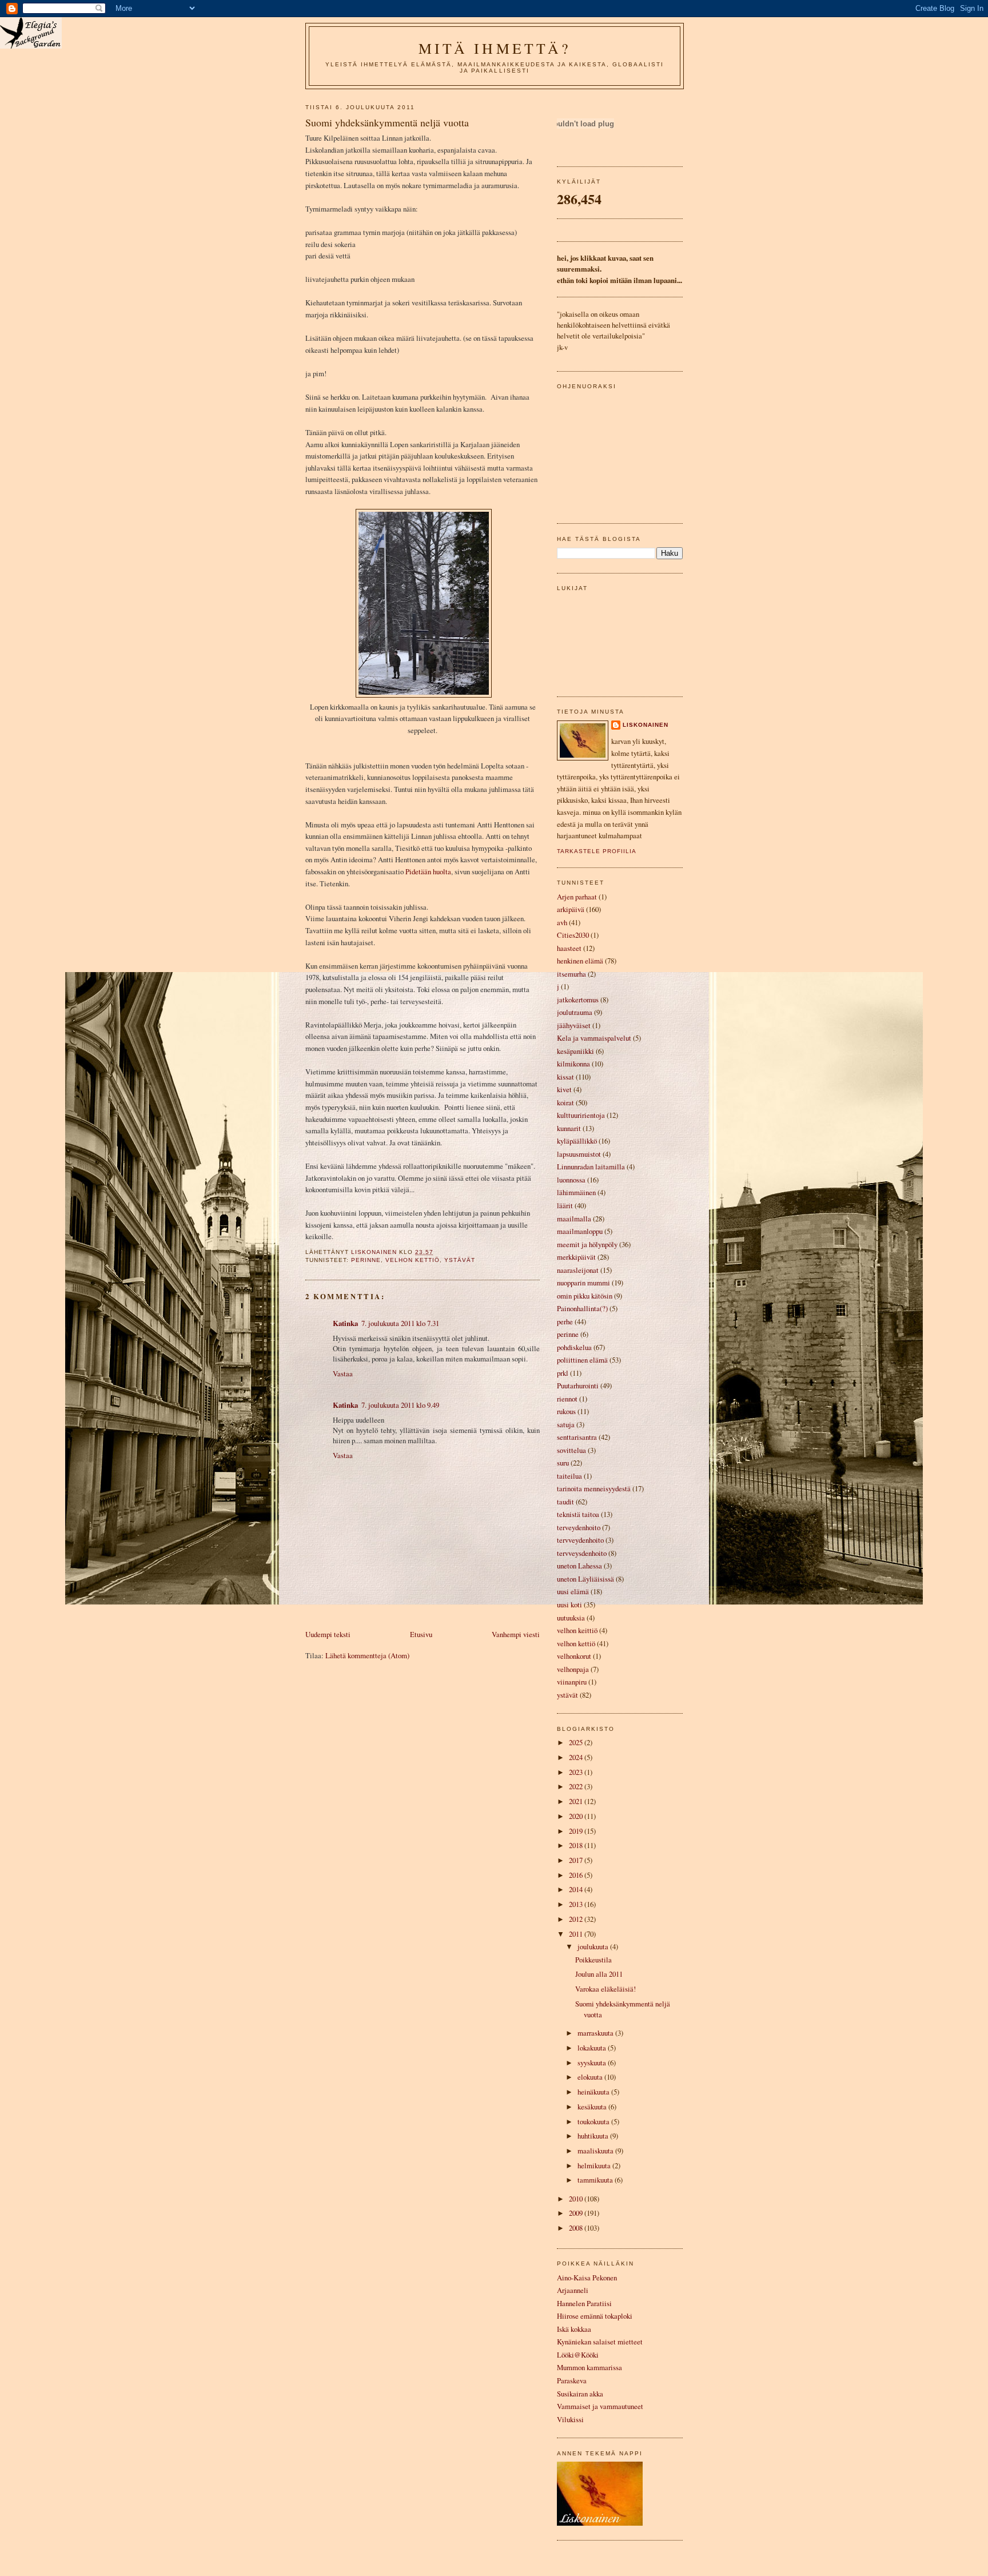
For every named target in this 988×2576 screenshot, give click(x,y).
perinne (366, 1260)
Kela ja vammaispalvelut (594, 1038)
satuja (566, 1424)
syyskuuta (593, 2063)
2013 (577, 1904)
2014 (577, 1889)
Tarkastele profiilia (597, 851)
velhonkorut (574, 1656)
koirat (565, 1102)
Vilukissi (570, 2419)
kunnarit (569, 1128)
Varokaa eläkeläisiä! (605, 1989)
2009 (577, 2213)
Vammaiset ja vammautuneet (600, 2406)
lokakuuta (593, 2048)
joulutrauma (575, 1012)
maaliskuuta (596, 2151)
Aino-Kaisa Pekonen (587, 2278)
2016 (577, 1875)
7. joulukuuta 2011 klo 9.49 (400, 1405)
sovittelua (571, 1450)
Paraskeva (572, 2380)
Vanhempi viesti (516, 1634)
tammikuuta (596, 2180)
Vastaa (343, 1373)
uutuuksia (571, 1618)
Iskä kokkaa (574, 2329)
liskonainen (646, 725)
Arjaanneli (573, 2290)
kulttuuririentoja (581, 1115)
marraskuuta (596, 2033)
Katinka (345, 1323)
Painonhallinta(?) (582, 1308)
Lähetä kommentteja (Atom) (367, 1655)
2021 (577, 1801)
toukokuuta (594, 2121)
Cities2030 (573, 935)
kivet (564, 1089)
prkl (563, 1373)
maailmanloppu (580, 1231)
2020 (577, 1816)
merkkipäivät (576, 1257)
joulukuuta (594, 1946)
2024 (577, 1757)
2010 (577, 2199)
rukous (566, 1411)
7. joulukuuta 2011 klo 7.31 (400, 1323)
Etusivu (421, 1634)
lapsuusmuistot (579, 1154)
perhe (565, 1321)
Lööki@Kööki (578, 2355)
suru (563, 1463)
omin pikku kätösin (585, 1296)
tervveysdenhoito (582, 1553)
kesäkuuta (593, 2107)
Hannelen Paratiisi (584, 2303)
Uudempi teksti (328, 1634)
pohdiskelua (574, 1347)
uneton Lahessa (579, 1566)
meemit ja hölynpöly (587, 1244)
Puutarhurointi (578, 1385)
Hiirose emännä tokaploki (595, 2316)
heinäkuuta (594, 2092)
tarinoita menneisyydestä (594, 1488)
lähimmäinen (576, 1192)
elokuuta (591, 2077)
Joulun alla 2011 (599, 1974)
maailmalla (574, 1219)
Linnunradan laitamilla (591, 1166)
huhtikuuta (594, 2136)
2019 (577, 1831)
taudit (565, 1502)
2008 (577, 2228)
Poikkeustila (593, 1960)
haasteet (569, 948)
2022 (577, 1786)
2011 (577, 1934)
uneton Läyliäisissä (585, 1579)
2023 (577, 1772)
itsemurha (571, 974)
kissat (565, 1077)
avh (562, 922)
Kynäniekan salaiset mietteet (600, 2342)
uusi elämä (573, 1591)
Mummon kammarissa (589, 2367)
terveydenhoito (579, 1527)
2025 (577, 1742)
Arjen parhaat (577, 897)
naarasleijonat (578, 1270)
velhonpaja (573, 1669)
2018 (577, 1845)
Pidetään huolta (428, 871)
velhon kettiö (413, 1260)
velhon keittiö (577, 1630)
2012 (577, 1919)
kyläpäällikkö (577, 1141)
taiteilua (569, 1476)
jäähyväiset (574, 1025)
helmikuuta (595, 2165)
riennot (567, 1399)
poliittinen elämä (582, 1360)
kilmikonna (573, 1064)
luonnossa (571, 1180)
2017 (577, 1860)
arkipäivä (571, 909)
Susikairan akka (580, 2394)
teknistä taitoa (578, 1514)
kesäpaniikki (575, 1051)
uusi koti (569, 1604)
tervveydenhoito (580, 1540)
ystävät (460, 1260)
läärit (565, 1205)
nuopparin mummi (583, 1283)
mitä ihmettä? (495, 48)
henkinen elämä (580, 961)
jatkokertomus (578, 1000)
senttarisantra (577, 1437)
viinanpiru (572, 1682)
